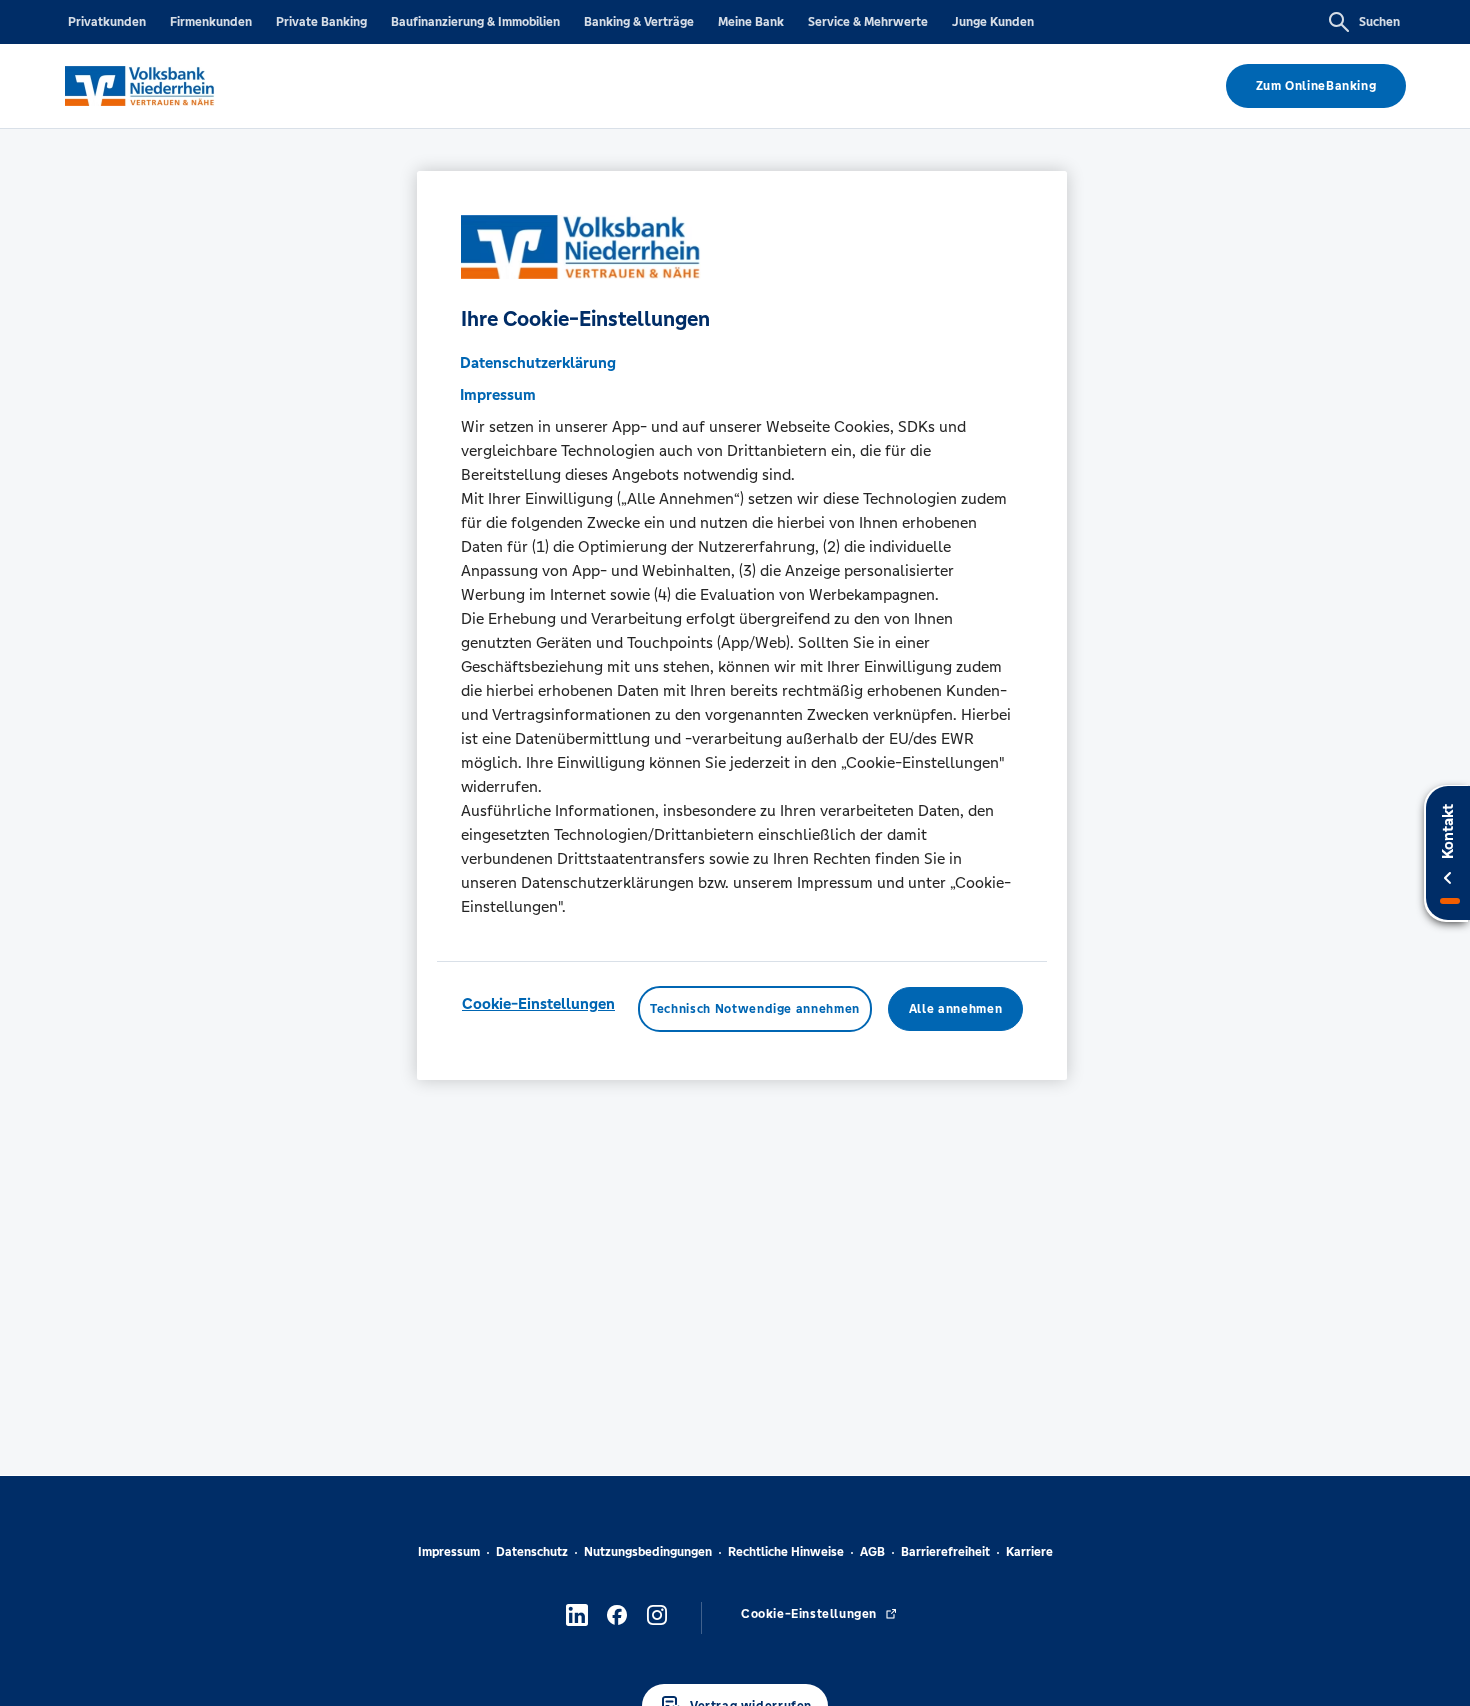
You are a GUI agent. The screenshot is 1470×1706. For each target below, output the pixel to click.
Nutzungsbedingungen (648, 1552)
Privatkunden (107, 22)
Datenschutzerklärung (538, 362)
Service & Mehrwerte (868, 22)
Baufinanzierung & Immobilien (475, 22)
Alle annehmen (955, 1009)
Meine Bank (751, 22)
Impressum (449, 1552)
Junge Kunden (993, 22)
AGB (872, 1552)
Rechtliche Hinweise (786, 1552)
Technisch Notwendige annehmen (755, 1009)
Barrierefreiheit (945, 1552)
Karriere (1029, 1552)
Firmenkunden (211, 22)
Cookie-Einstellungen (538, 1003)
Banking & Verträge (639, 22)
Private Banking (321, 22)
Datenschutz (532, 1552)
